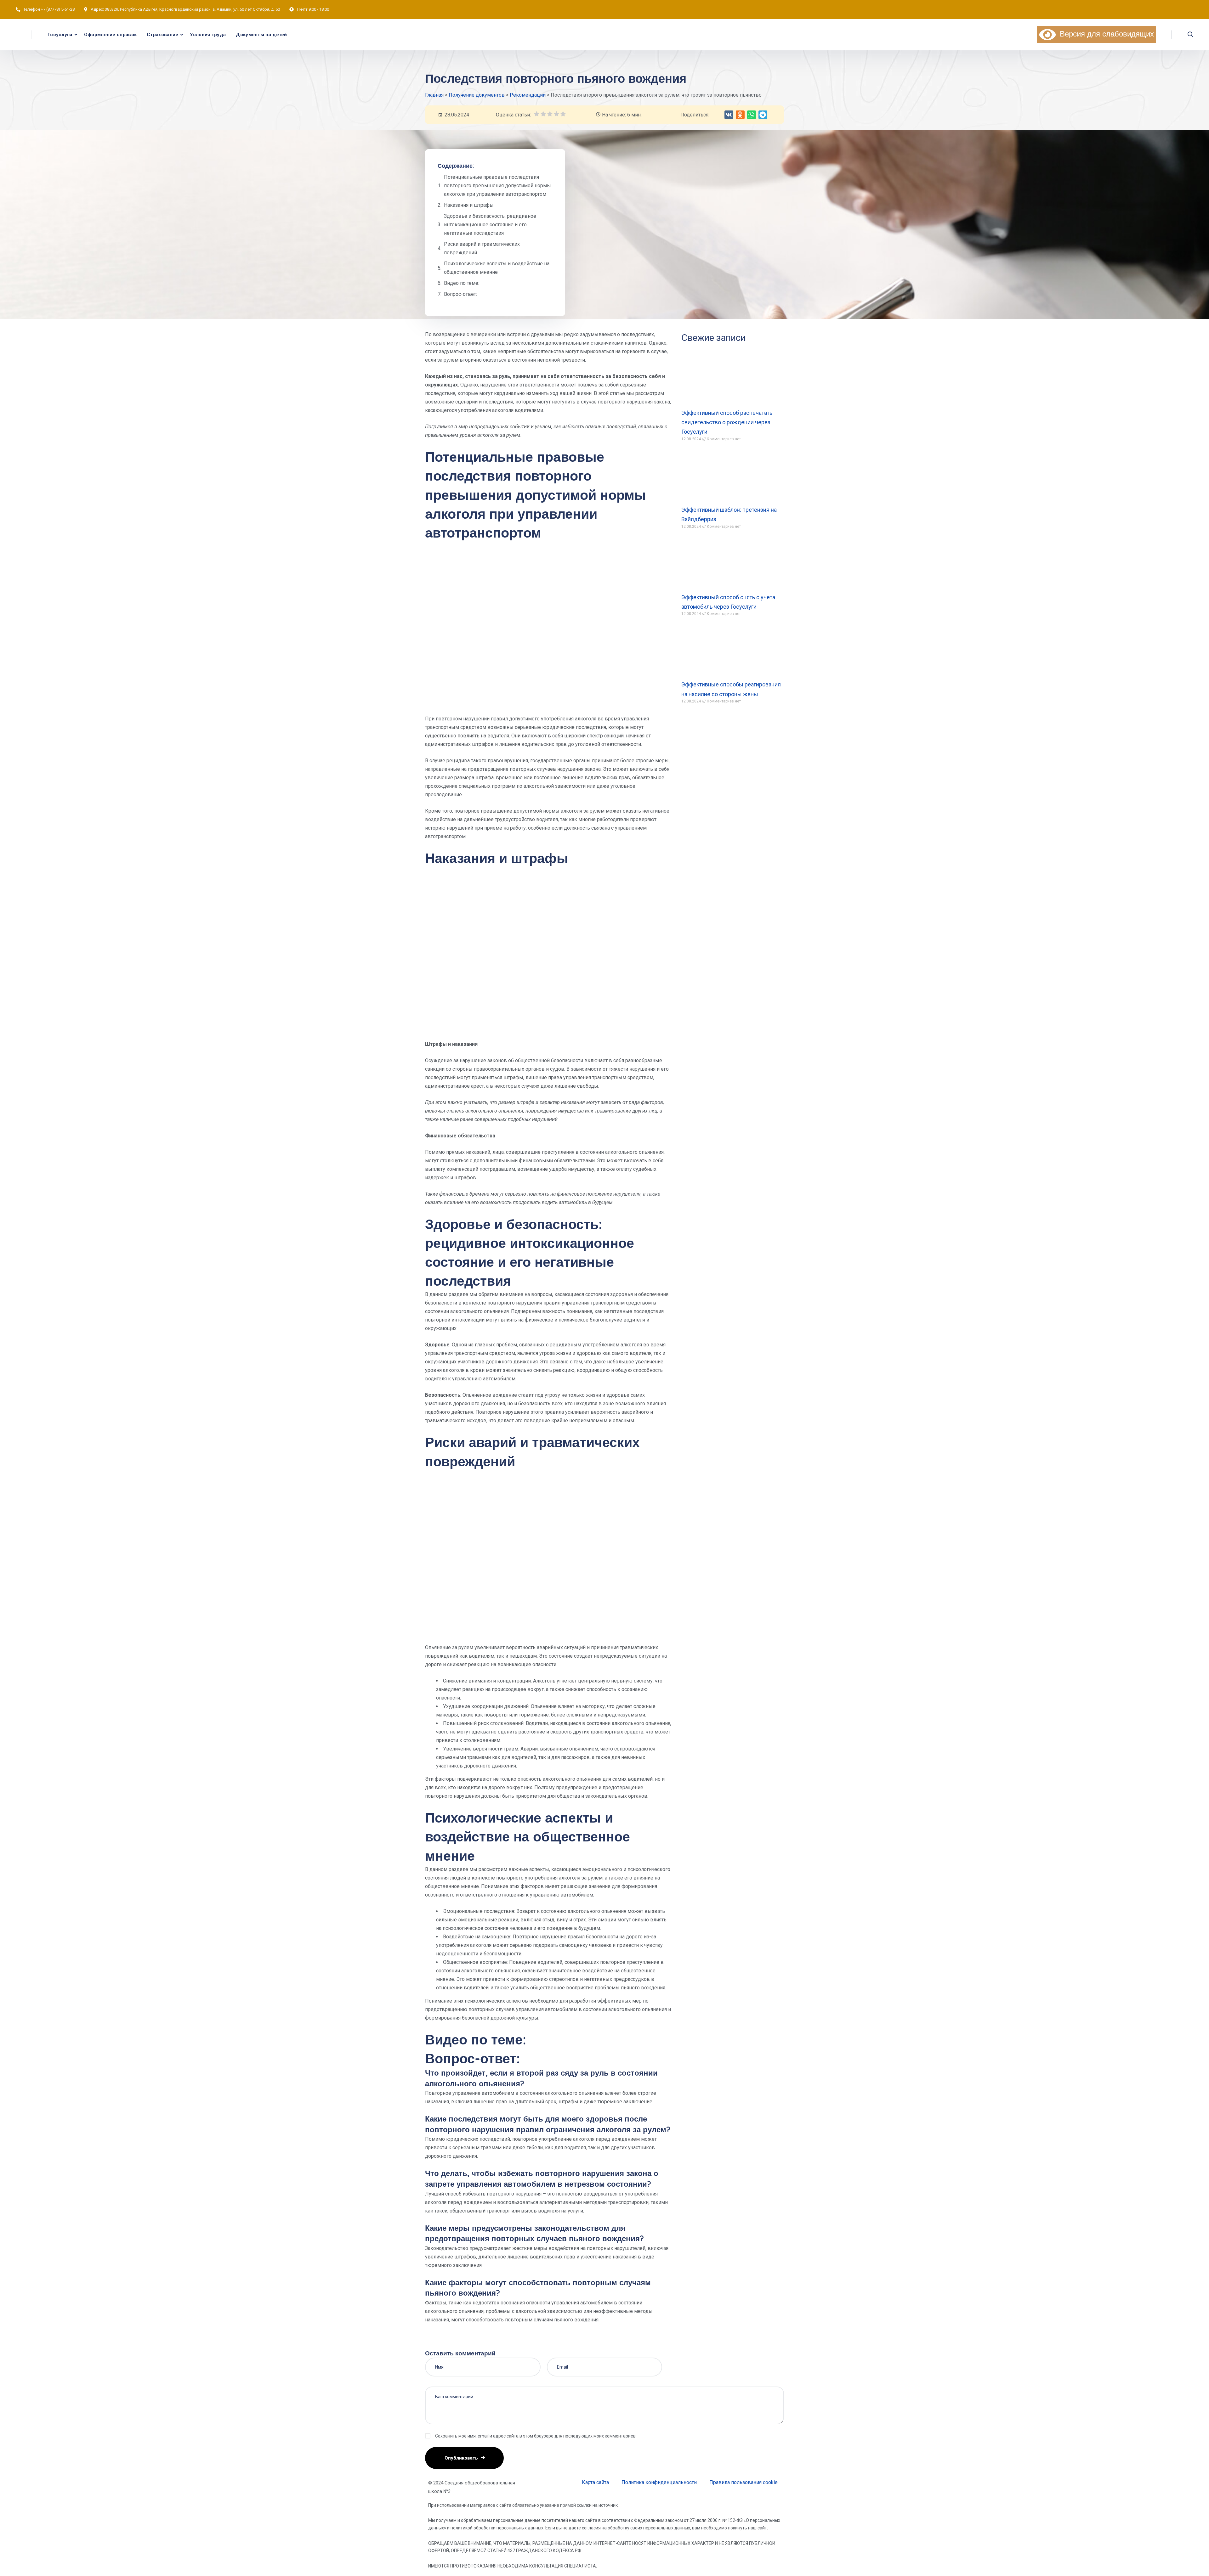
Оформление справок (110, 35)
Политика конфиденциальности (659, 2482)
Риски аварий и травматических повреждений (482, 248)
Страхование (162, 35)
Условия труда (208, 35)
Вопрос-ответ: (460, 294)
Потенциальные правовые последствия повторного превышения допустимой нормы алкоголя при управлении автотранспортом (497, 186)
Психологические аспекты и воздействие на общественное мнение (497, 268)
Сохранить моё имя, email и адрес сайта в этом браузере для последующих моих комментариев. (536, 2436)
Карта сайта (595, 2482)
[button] (729, 115)
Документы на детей (261, 35)
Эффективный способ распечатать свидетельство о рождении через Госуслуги (727, 422)
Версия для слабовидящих (1105, 34)
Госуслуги (60, 35)
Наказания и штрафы (469, 205)
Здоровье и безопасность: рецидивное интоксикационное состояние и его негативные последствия (490, 225)
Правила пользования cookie (744, 2482)
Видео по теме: (462, 283)
